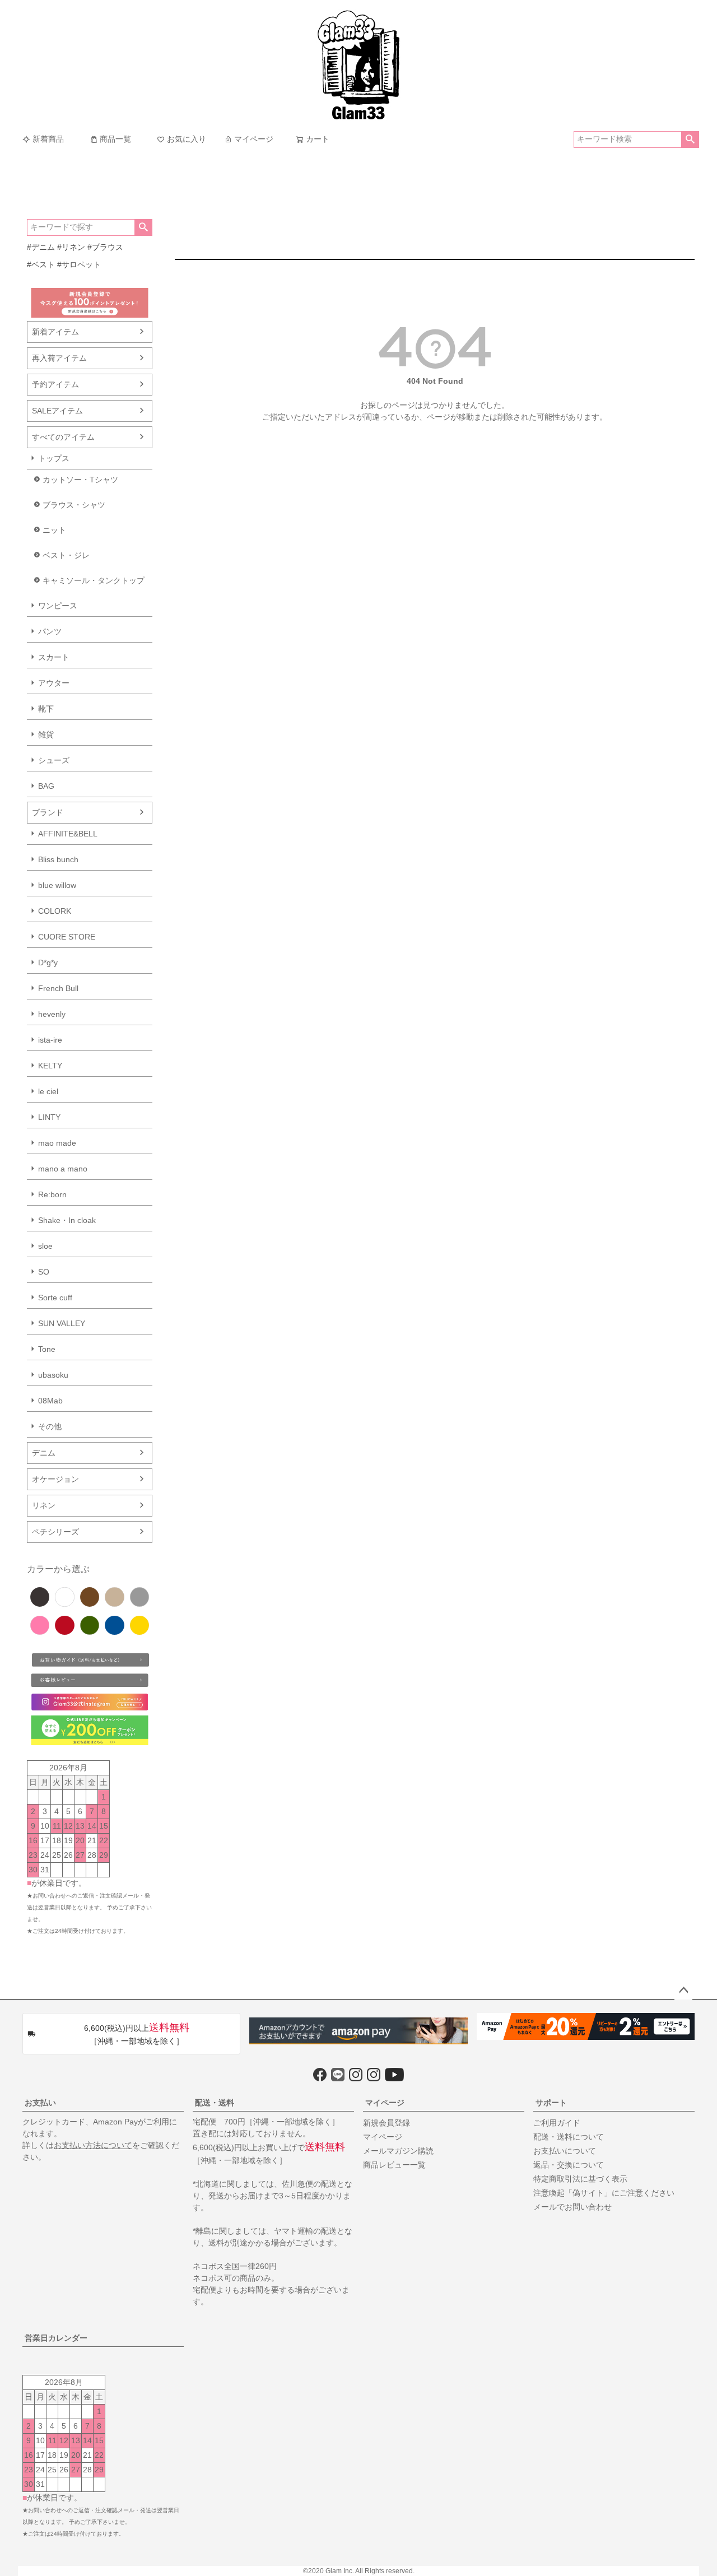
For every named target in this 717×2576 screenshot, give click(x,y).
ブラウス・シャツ (74, 505)
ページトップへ (683, 1991)
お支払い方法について (93, 2145)
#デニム (41, 247)
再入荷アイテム (59, 358)
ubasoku (53, 1375)
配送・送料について (569, 2137)
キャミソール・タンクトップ (94, 580)
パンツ (50, 631)
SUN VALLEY (62, 1323)
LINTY (49, 1117)
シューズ (54, 760)
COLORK (55, 911)
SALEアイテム (57, 411)
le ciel (48, 1091)
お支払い (40, 2103)
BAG (46, 786)
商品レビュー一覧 (394, 2165)
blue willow (57, 885)
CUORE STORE (67, 937)
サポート (551, 2103)
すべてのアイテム (63, 437)
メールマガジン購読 (398, 2151)
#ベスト (41, 264)
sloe (45, 1246)
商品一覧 (115, 139)
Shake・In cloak (67, 1220)
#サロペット (79, 264)
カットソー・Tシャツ (80, 480)
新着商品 (48, 139)
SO (44, 1272)
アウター (54, 683)
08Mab (50, 1401)
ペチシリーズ (55, 1532)
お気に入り (187, 139)
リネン (44, 1505)
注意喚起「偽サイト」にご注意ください (604, 2193)
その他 (50, 1426)
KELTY (50, 1066)
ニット (54, 530)
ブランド (48, 812)
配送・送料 (215, 2103)
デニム (44, 1453)
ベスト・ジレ (66, 555)
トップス (54, 458)
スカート (54, 657)
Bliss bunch (58, 859)
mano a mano (63, 1169)
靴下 (46, 709)
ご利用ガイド (557, 2123)
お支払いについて (565, 2151)
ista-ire (50, 1040)
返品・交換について (569, 2165)
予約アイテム (55, 384)
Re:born (52, 1194)
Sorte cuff (55, 1298)
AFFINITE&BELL (68, 834)
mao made (57, 1143)
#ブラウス (105, 247)
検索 (690, 140)
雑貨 (46, 734)
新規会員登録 (387, 2123)
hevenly (52, 1014)
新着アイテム (55, 332)
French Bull (58, 988)
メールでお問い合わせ (572, 2207)
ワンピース (58, 606)
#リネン (71, 247)
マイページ (254, 139)
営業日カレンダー (56, 2338)
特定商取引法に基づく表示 (580, 2179)
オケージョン (55, 1479)
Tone (47, 1349)
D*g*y (48, 962)
